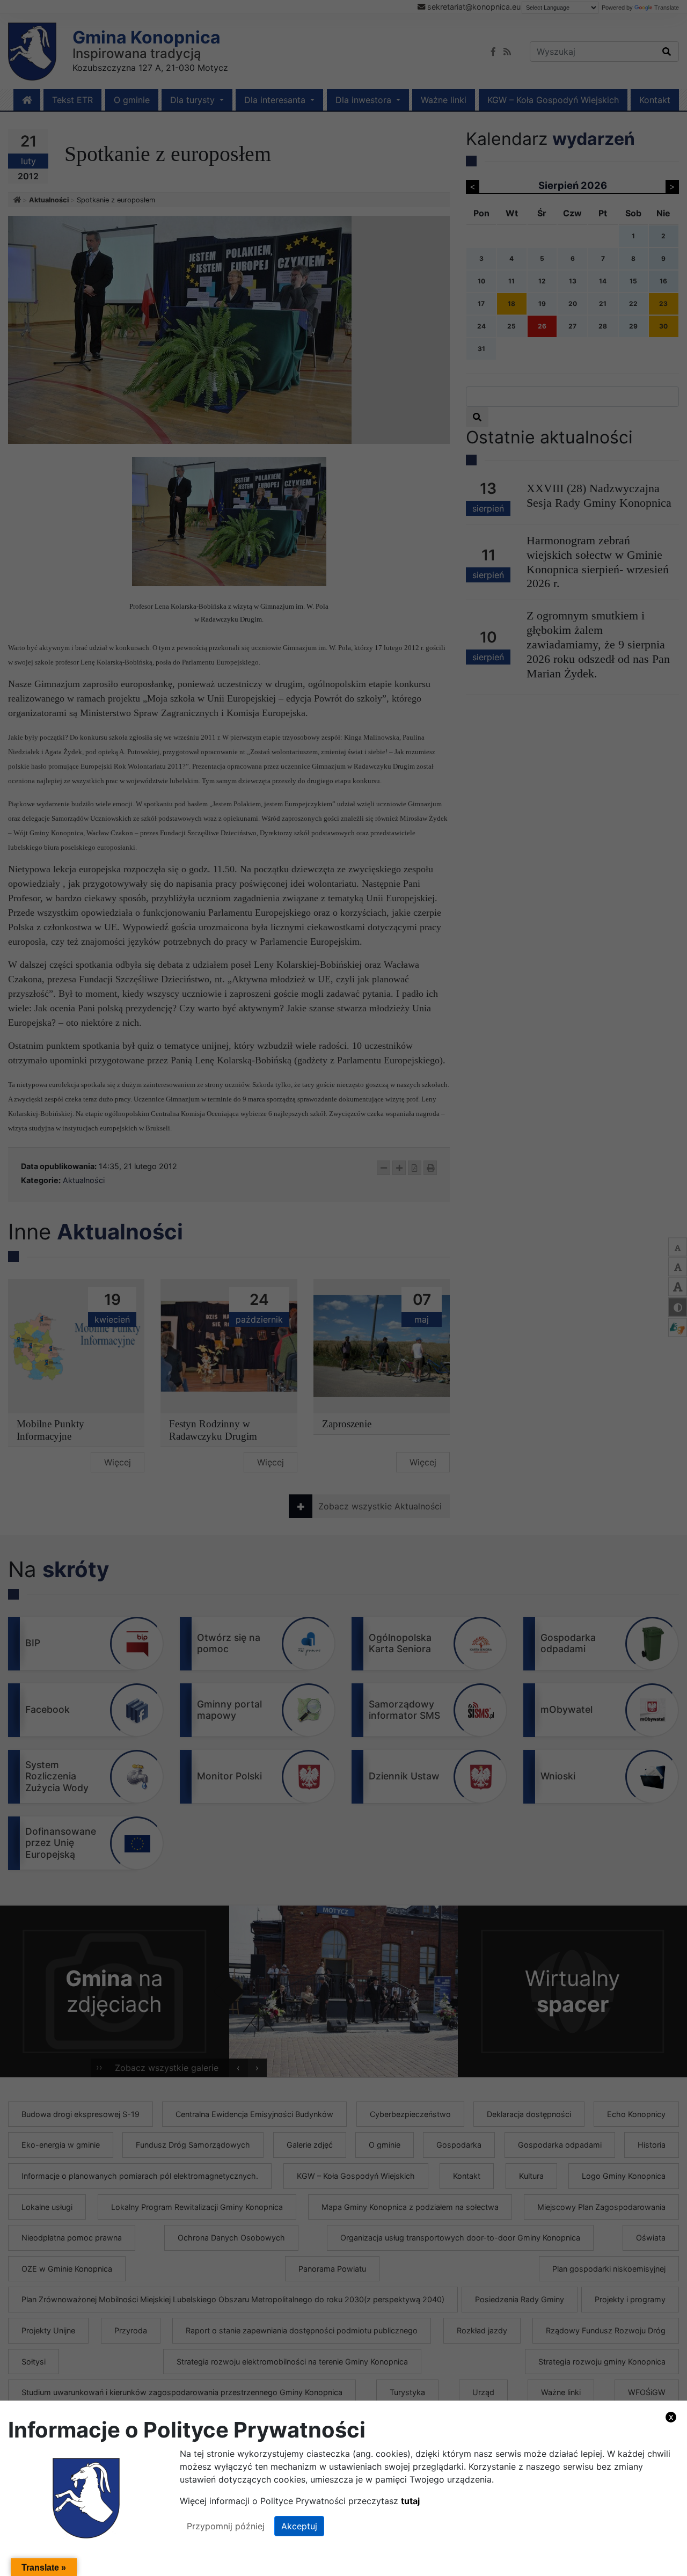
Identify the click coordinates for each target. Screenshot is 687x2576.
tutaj (410, 2501)
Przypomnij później (226, 2526)
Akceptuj (299, 2526)
